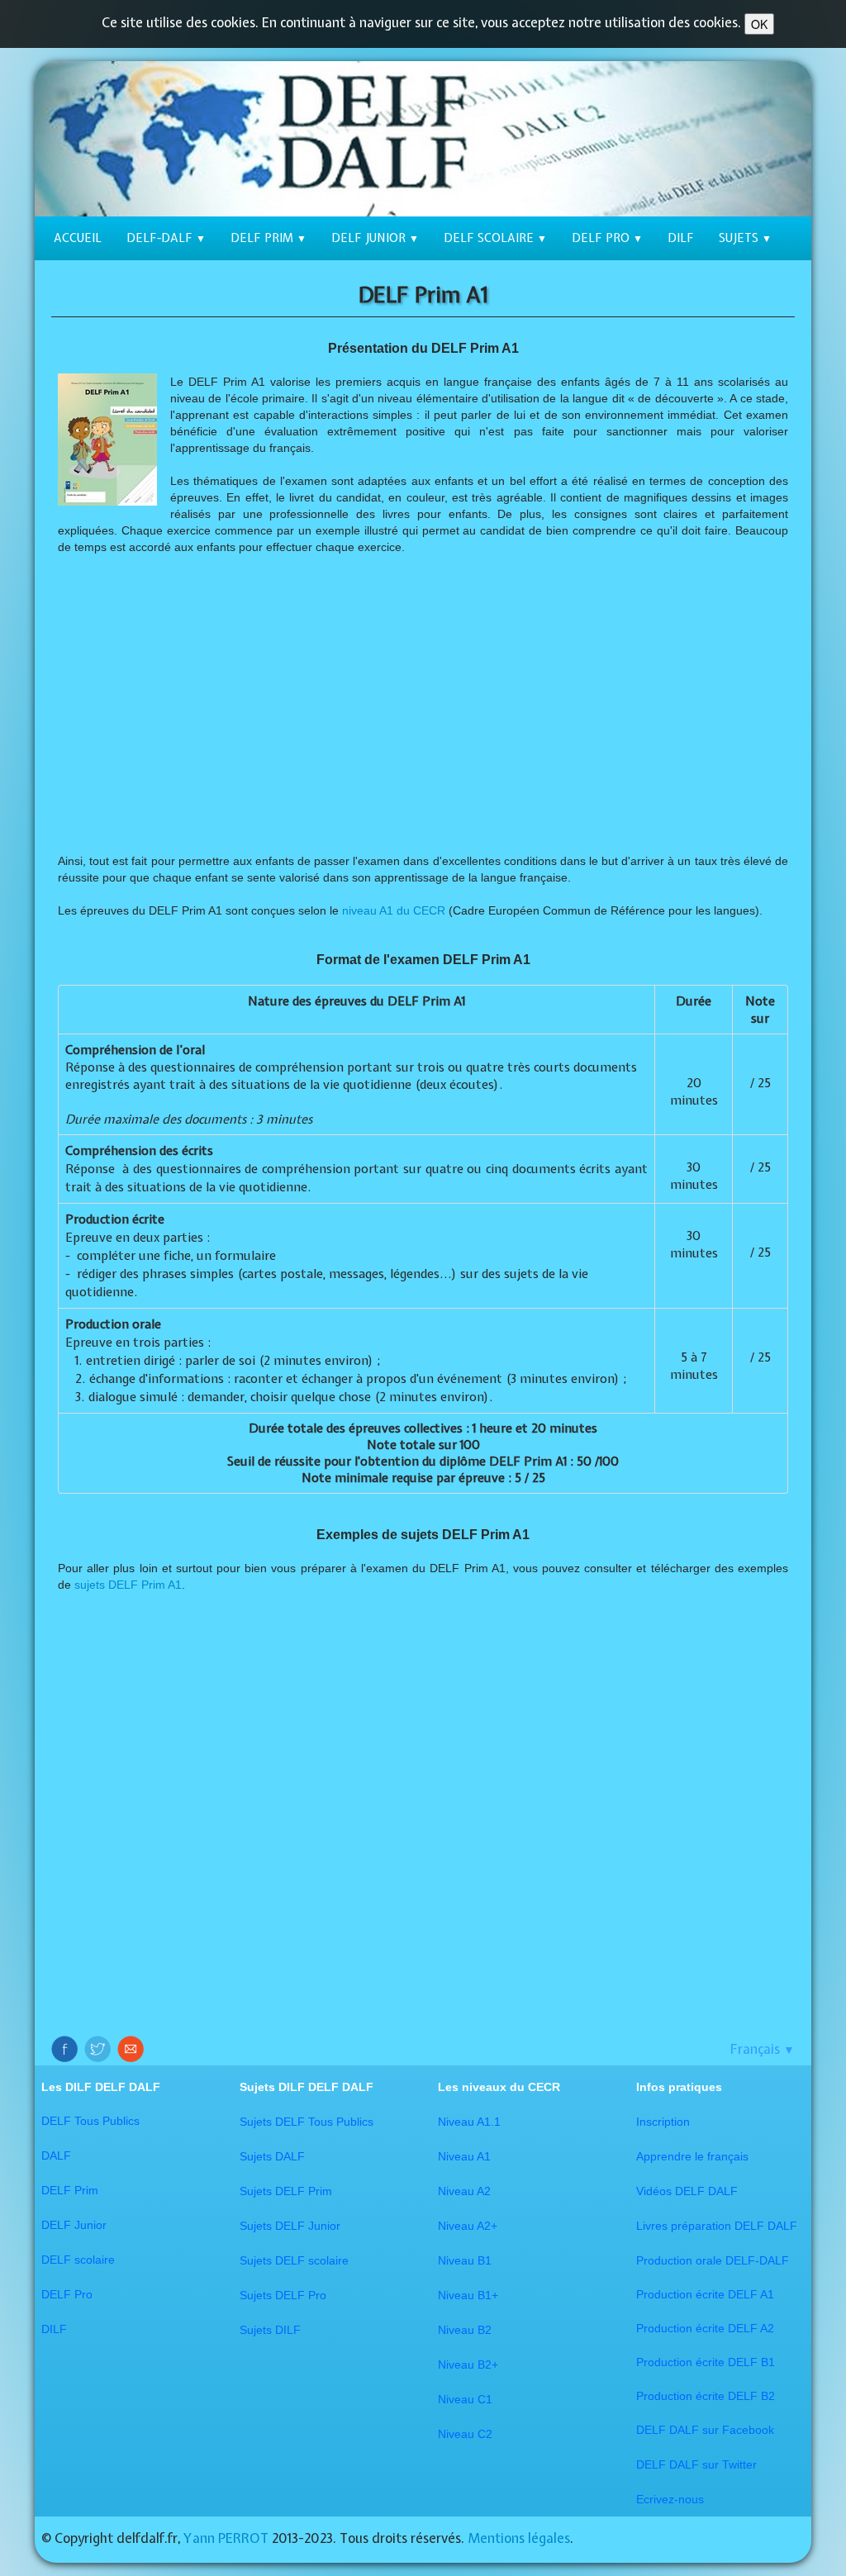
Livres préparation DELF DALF (717, 2226)
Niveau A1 (464, 2156)
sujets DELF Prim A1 (128, 1585)
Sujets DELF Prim (286, 2191)
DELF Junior (375, 238)
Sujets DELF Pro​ (283, 2295)
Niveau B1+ (468, 2295)
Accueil (78, 238)
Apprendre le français (692, 2156)
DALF (56, 2155)
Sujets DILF (270, 2330)
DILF (681, 238)
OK (759, 24)
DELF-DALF (166, 238)
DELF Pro (607, 238)
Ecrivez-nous (670, 2499)
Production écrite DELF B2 (706, 2396)
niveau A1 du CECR (394, 910)
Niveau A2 (464, 2191)
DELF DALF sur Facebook (705, 2430)
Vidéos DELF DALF (687, 2191)
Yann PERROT (226, 2538)
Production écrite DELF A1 (705, 2294)
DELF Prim (269, 238)
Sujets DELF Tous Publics (307, 2122)
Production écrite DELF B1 (706, 2362)
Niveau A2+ (468, 2226)
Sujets (745, 238)
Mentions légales (519, 2538)
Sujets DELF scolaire (294, 2260)
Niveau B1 (465, 2260)
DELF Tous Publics (90, 2121)
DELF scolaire (495, 238)
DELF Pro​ (67, 2294)
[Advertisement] (423, 704)
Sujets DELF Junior (290, 2226)
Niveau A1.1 (469, 2122)
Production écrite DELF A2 (705, 2328)
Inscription (663, 2122)
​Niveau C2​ (465, 2434)
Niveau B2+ (468, 2365)
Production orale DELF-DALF (713, 2260)
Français (763, 2049)
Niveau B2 (465, 2330)
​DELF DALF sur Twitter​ (696, 2464)
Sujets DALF (272, 2156)
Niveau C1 (465, 2399)
